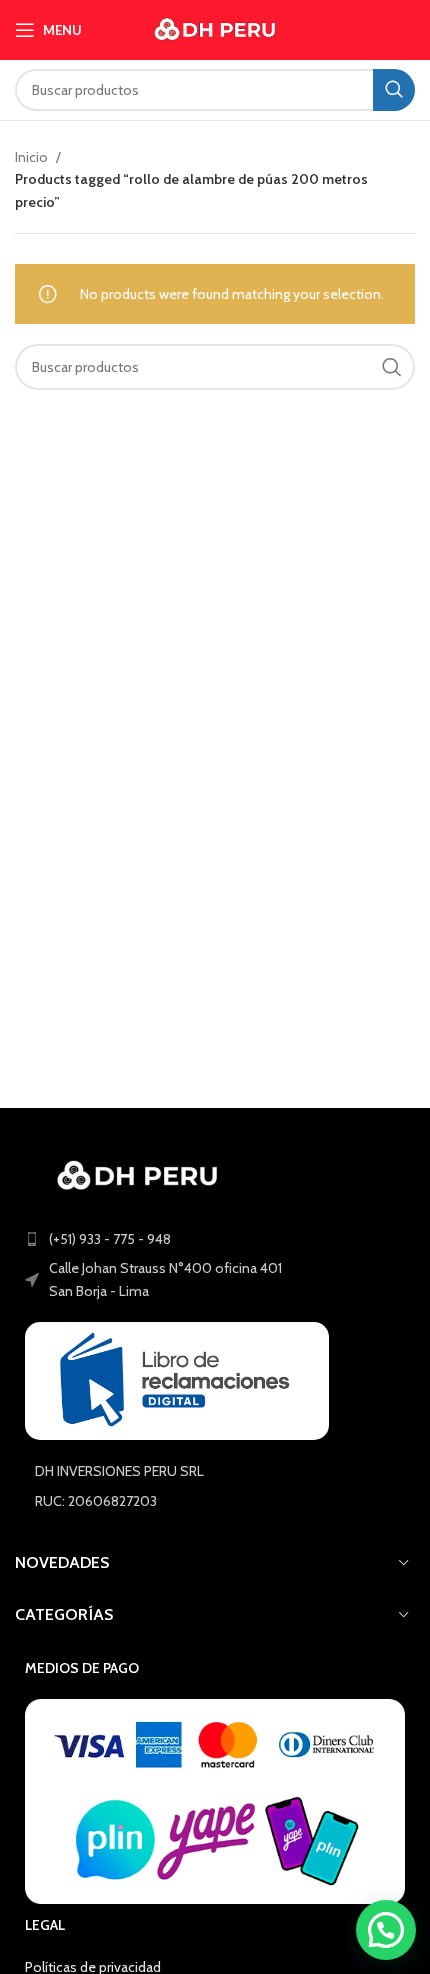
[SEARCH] (394, 90)
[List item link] (215, 1239)
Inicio (33, 157)
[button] (386, 1930)
